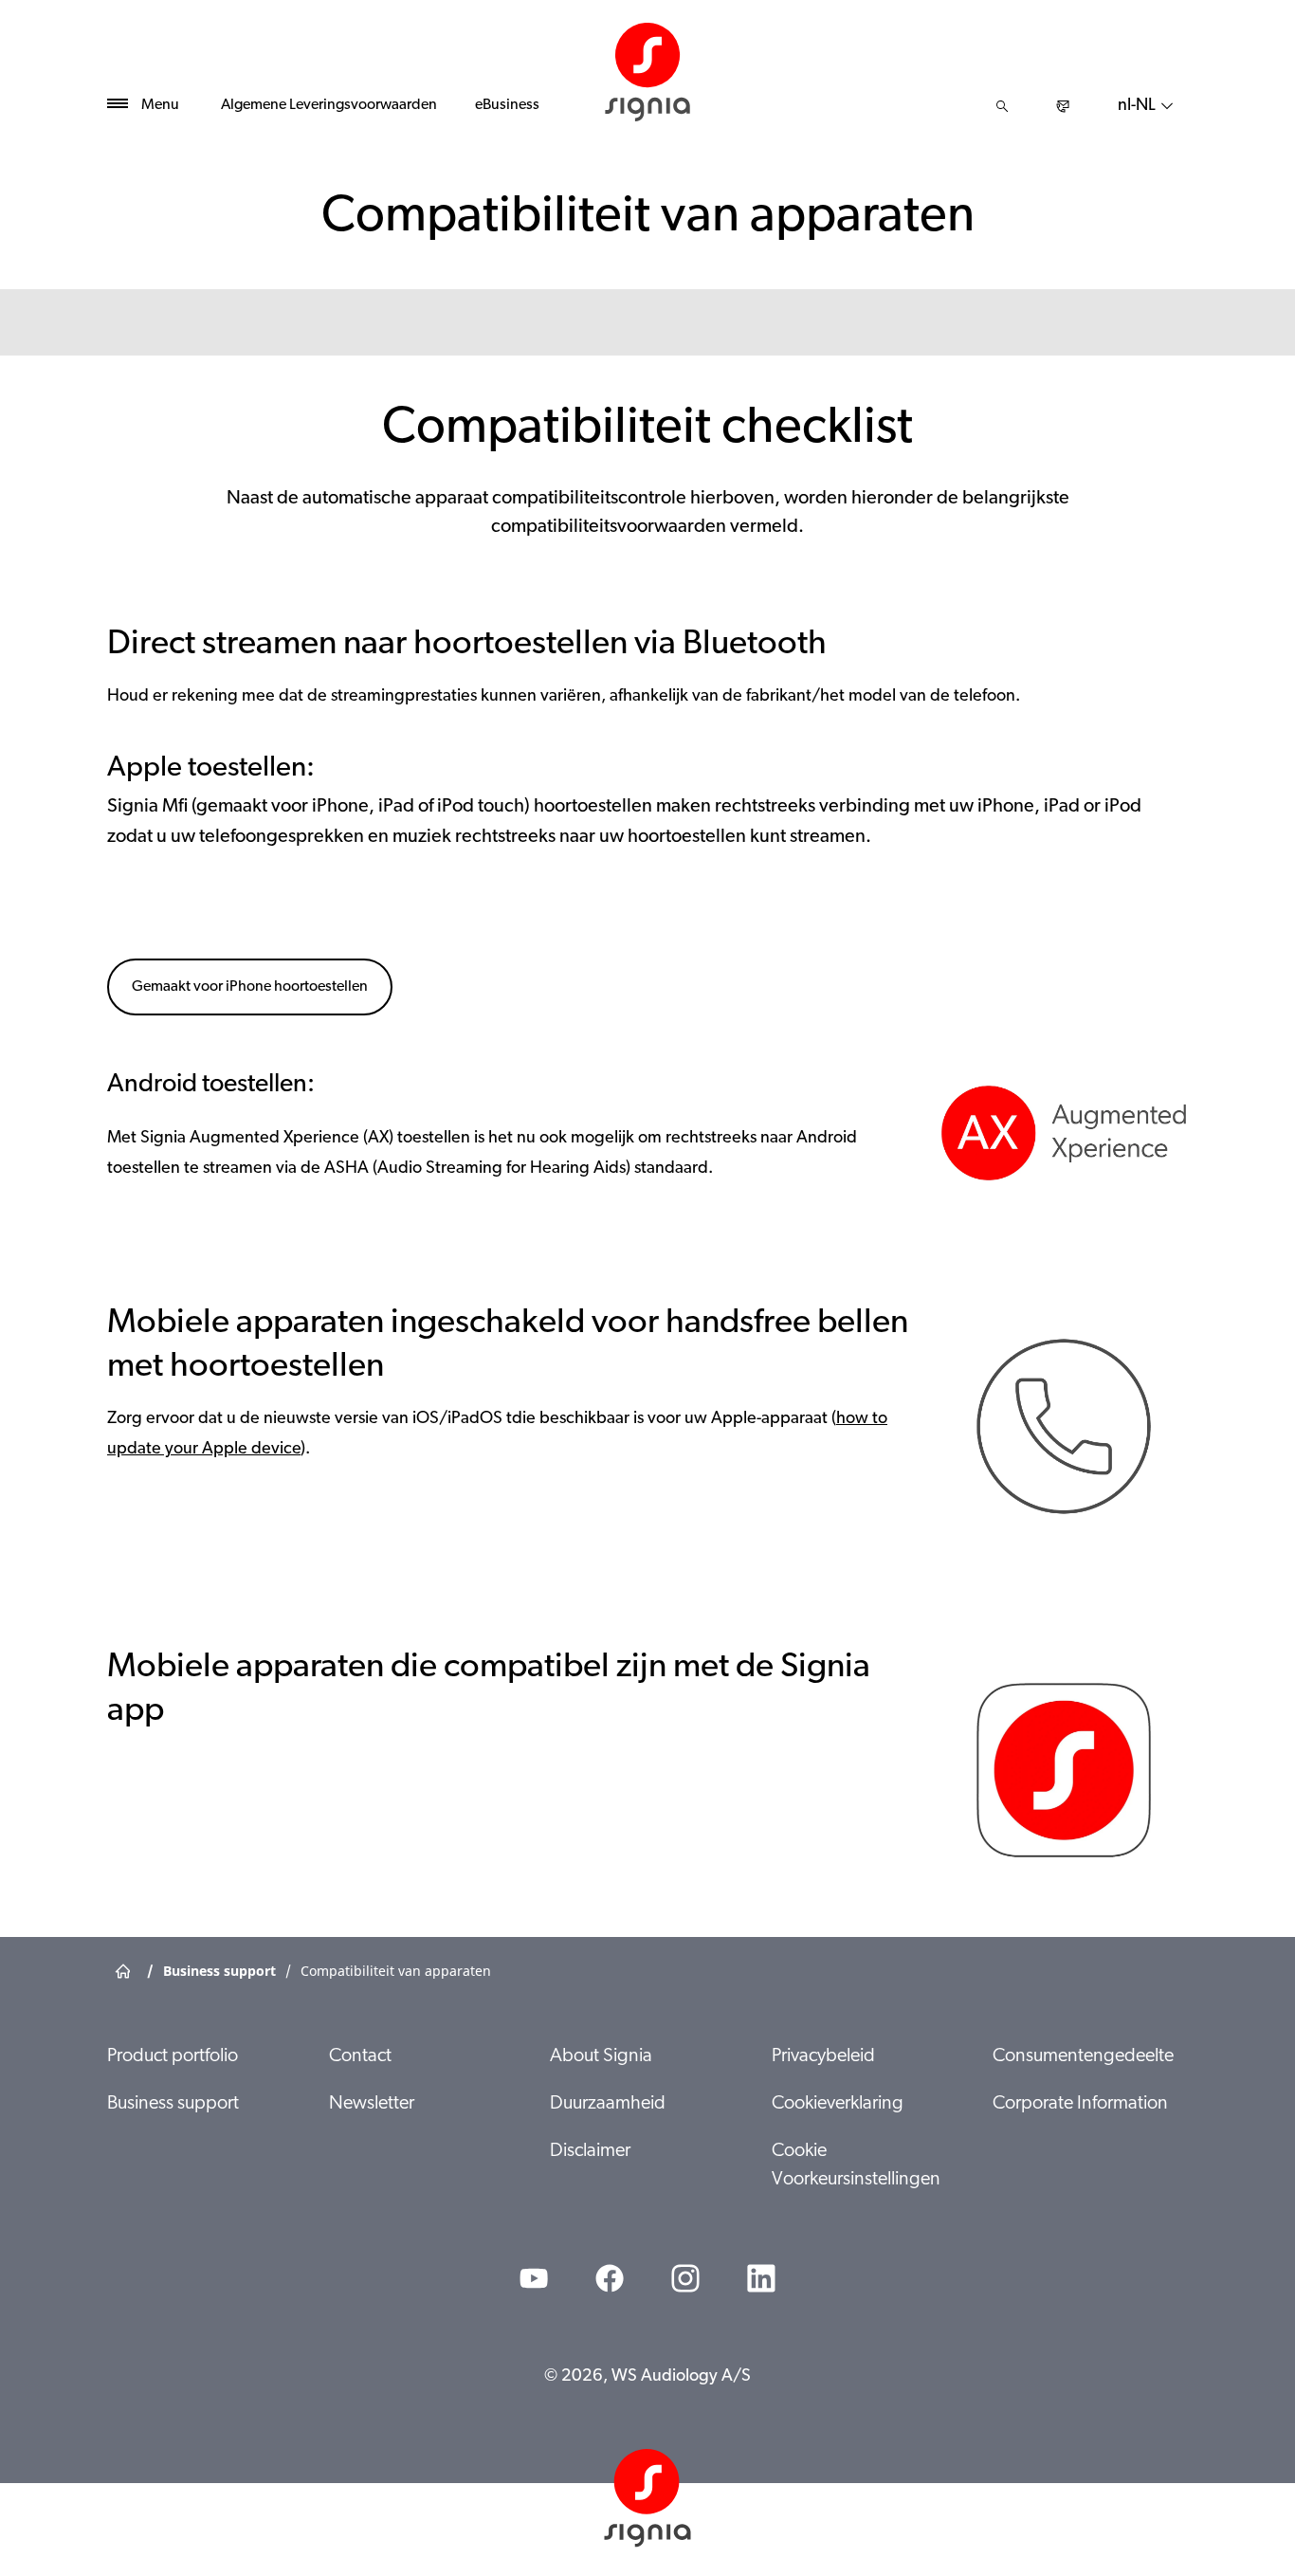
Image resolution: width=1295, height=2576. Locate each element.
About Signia (601, 2056)
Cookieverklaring (838, 2104)
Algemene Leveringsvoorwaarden (329, 105)
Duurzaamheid (608, 2104)
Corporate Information (1080, 2104)
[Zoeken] (1002, 106)
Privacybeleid (823, 2056)
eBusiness (507, 105)
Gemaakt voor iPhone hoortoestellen (250, 987)
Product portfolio (173, 2056)
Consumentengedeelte (1083, 2056)
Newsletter (372, 2104)
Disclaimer (590, 2151)
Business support (173, 2104)
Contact (360, 2056)
